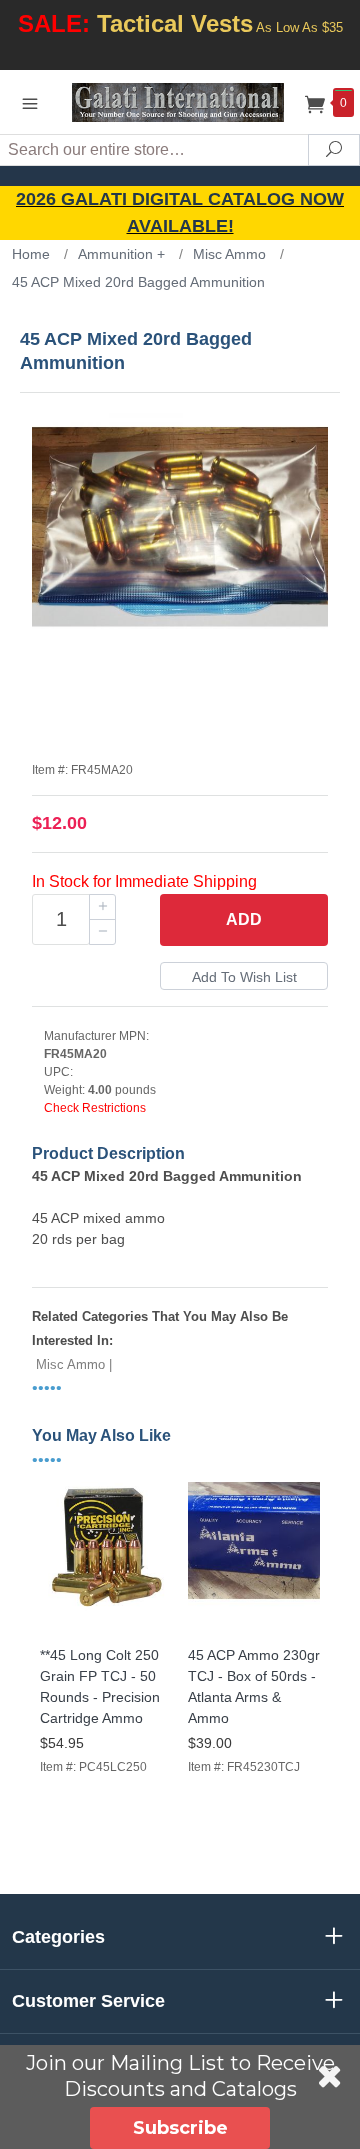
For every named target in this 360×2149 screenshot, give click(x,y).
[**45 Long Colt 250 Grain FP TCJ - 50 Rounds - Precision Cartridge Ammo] (106, 1614)
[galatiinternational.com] (180, 101)
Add (244, 919)
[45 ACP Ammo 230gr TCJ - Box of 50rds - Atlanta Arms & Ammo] (254, 1614)
